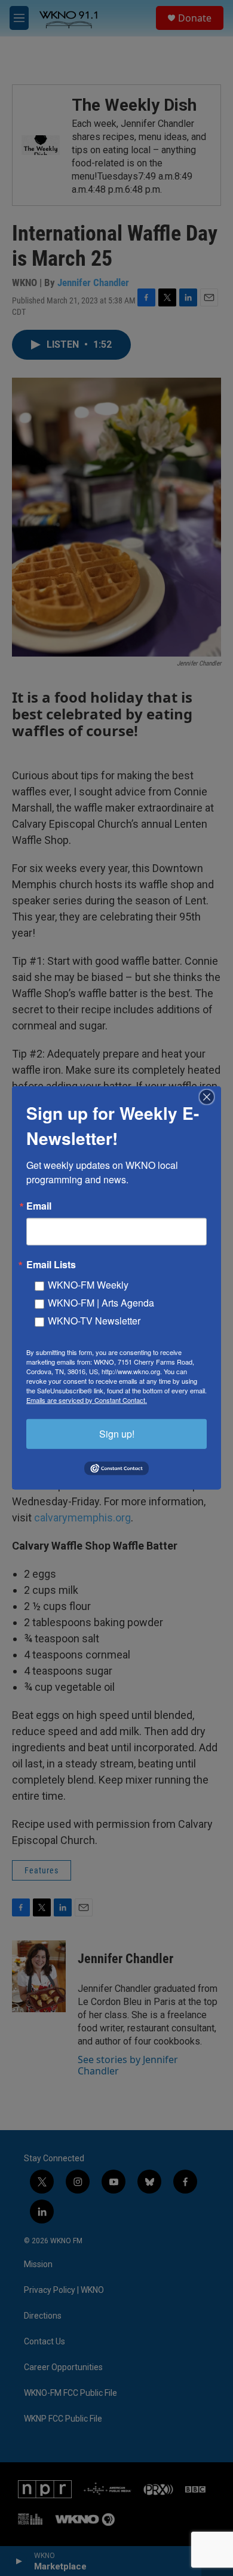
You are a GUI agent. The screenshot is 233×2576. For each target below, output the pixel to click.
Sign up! (117, 1434)
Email (39, 1206)
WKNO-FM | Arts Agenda (101, 1303)
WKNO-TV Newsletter (94, 1321)
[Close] (210, 1097)
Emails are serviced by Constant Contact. (87, 1400)
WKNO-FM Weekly (88, 1285)
